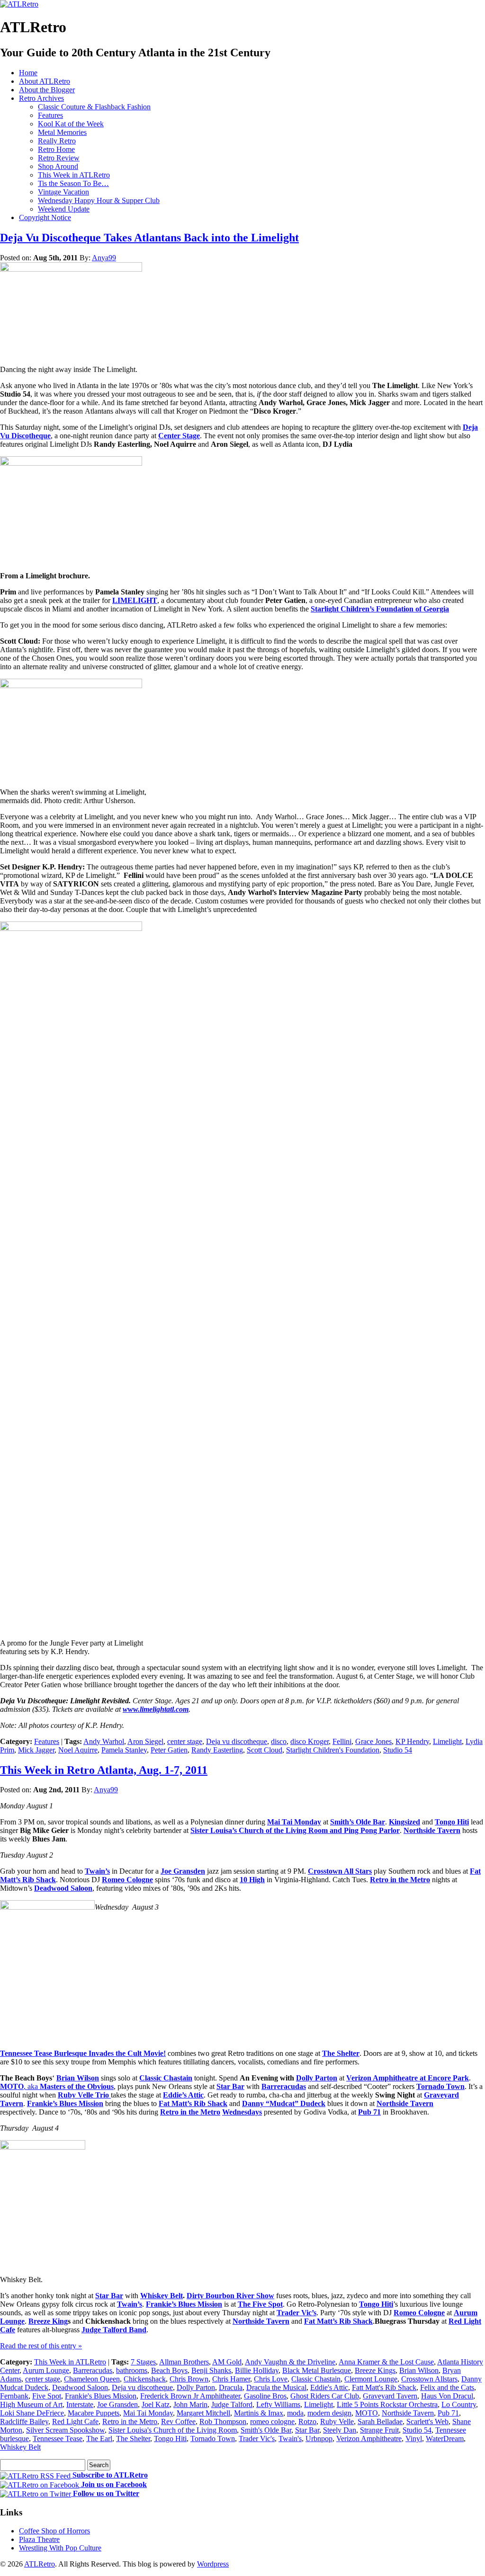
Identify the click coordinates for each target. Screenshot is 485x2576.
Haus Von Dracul (447, 2396)
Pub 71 (448, 2413)
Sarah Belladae (380, 2421)
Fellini (342, 1741)
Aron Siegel (145, 1741)
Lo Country (459, 2404)
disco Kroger (310, 1741)
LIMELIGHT (135, 600)
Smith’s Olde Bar (358, 1822)
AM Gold (227, 2362)
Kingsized (404, 1822)
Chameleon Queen (92, 2379)
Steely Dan (340, 2430)
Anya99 (104, 258)
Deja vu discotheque (237, 1741)
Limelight (447, 1741)
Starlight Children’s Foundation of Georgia (380, 609)
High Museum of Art (31, 2404)
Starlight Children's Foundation (333, 1750)
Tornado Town (440, 2086)
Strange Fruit (379, 2430)
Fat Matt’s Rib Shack (193, 2103)
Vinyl (414, 2439)
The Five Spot (260, 2304)
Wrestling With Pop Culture (60, 2548)
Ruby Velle (337, 2421)
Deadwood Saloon (63, 1888)
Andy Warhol (104, 1741)
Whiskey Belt (162, 2296)
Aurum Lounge (46, 2370)
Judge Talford (232, 2404)
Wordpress (213, 2564)
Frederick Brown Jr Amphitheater (190, 2396)
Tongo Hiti (452, 1822)
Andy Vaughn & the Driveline (290, 2362)
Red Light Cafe (75, 2421)
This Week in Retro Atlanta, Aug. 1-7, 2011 (104, 1770)
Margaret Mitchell (203, 2413)
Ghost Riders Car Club (325, 2396)
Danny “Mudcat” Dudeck (284, 2103)
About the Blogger (47, 90)
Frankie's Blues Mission (101, 2396)
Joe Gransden (183, 1871)
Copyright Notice (45, 217)
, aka (57, 2086)
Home (28, 73)
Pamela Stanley (124, 1750)
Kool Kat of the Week (71, 124)
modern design (329, 2413)
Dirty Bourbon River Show (230, 2296)
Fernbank (14, 2396)
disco (279, 1741)
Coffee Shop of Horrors (54, 2531)
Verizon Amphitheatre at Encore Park (408, 2078)
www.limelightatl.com (156, 1709)
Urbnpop (319, 2439)
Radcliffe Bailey (24, 2421)
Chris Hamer (231, 2379)
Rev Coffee (178, 2421)
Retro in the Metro (400, 1880)
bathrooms (132, 2370)
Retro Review (59, 158)
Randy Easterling (217, 1750)
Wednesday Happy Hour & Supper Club (99, 200)
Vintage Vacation (63, 192)
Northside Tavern (432, 1830)
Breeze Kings (375, 2370)
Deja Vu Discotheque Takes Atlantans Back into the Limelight (149, 238)
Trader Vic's (257, 2439)
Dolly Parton (317, 2078)
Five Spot (47, 2396)
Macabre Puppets (94, 2413)
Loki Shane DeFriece (32, 2413)
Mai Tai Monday (294, 1822)
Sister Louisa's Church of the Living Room (173, 2430)
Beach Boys (169, 2370)
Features (50, 115)
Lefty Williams (278, 2404)
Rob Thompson (223, 2421)
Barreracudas (284, 2086)
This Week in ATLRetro (74, 175)
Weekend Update (64, 209)
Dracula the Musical (276, 2387)
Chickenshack (145, 2379)
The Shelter (341, 2053)
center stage (185, 1741)
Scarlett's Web (427, 2421)
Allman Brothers (184, 2362)
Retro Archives (41, 98)
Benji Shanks (211, 2370)
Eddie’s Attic (183, 2095)
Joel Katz (156, 2404)
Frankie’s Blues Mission (65, 2103)
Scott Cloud (265, 1750)
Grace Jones (373, 1741)
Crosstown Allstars (429, 2379)
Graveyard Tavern (390, 2396)
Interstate (80, 2404)
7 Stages (143, 2362)
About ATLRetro (45, 81)
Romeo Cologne (127, 1880)
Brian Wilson (78, 2078)
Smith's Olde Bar (266, 2430)
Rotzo (307, 2421)
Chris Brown (189, 2379)
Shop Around (58, 166)
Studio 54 (398, 1750)
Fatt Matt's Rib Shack (384, 2387)
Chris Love (271, 2379)
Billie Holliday (257, 2370)
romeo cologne (272, 2421)
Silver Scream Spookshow (65, 2430)
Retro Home (56, 149)
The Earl (99, 2439)
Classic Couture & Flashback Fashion (94, 107)
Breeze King (48, 2321)
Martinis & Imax (259, 2413)
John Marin (190, 2404)
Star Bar (230, 2086)
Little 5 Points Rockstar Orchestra (387, 2404)
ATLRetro (40, 2564)
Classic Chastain (166, 2078)
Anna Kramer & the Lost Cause (386, 2362)
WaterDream (445, 2439)
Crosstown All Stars (340, 1871)
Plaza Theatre (39, 2539)
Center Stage (179, 436)
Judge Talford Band (114, 2330)
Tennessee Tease (58, 2439)
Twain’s (97, 1871)
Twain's (290, 2439)
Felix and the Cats (447, 2387)
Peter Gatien (169, 1750)
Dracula (231, 2387)
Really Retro (57, 141)
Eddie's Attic (329, 2387)
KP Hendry (412, 1741)
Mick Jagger (36, 1750)
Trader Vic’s (296, 2313)
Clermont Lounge (371, 2379)
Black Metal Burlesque (317, 2370)
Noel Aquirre (78, 1750)
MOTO (367, 2413)
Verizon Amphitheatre (369, 2439)
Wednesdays (242, 2112)
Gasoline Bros (265, 2396)
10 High (252, 1880)
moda (295, 2413)
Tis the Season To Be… (73, 183)
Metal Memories (62, 132)
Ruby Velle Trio (84, 2095)
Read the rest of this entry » (41, 2346)
